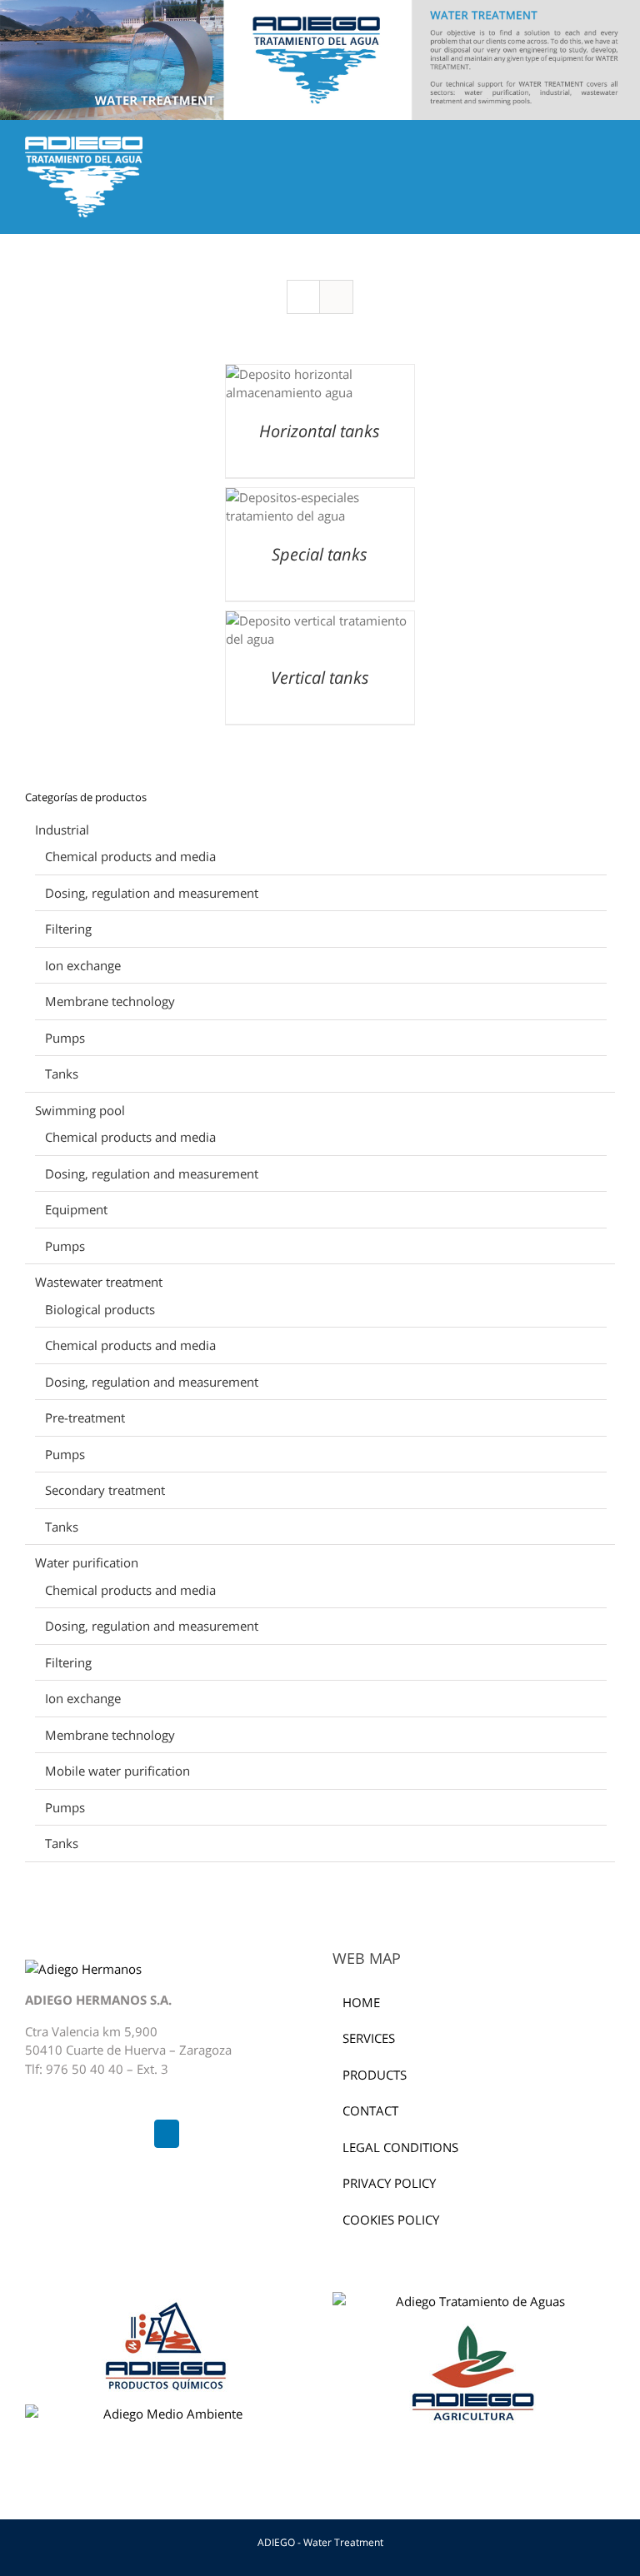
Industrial (62, 830)
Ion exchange (83, 965)
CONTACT (370, 2110)
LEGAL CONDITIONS (400, 2147)
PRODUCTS (375, 2075)
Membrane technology (110, 1001)
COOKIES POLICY (391, 2220)
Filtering (68, 929)
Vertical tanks (320, 678)
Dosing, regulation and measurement (152, 893)
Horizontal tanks (320, 431)
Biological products (100, 1309)
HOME (361, 2002)
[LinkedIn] (167, 2134)
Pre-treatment (85, 1418)
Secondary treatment (105, 1490)
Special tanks (320, 554)
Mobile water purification (117, 1771)
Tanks (62, 1074)
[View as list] (336, 297)
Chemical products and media (130, 856)
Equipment (76, 1209)
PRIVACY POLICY (389, 2183)
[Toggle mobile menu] (608, 145)
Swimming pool (80, 1110)
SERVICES (369, 2038)
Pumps (65, 1038)
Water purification (87, 1562)
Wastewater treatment (99, 1282)
